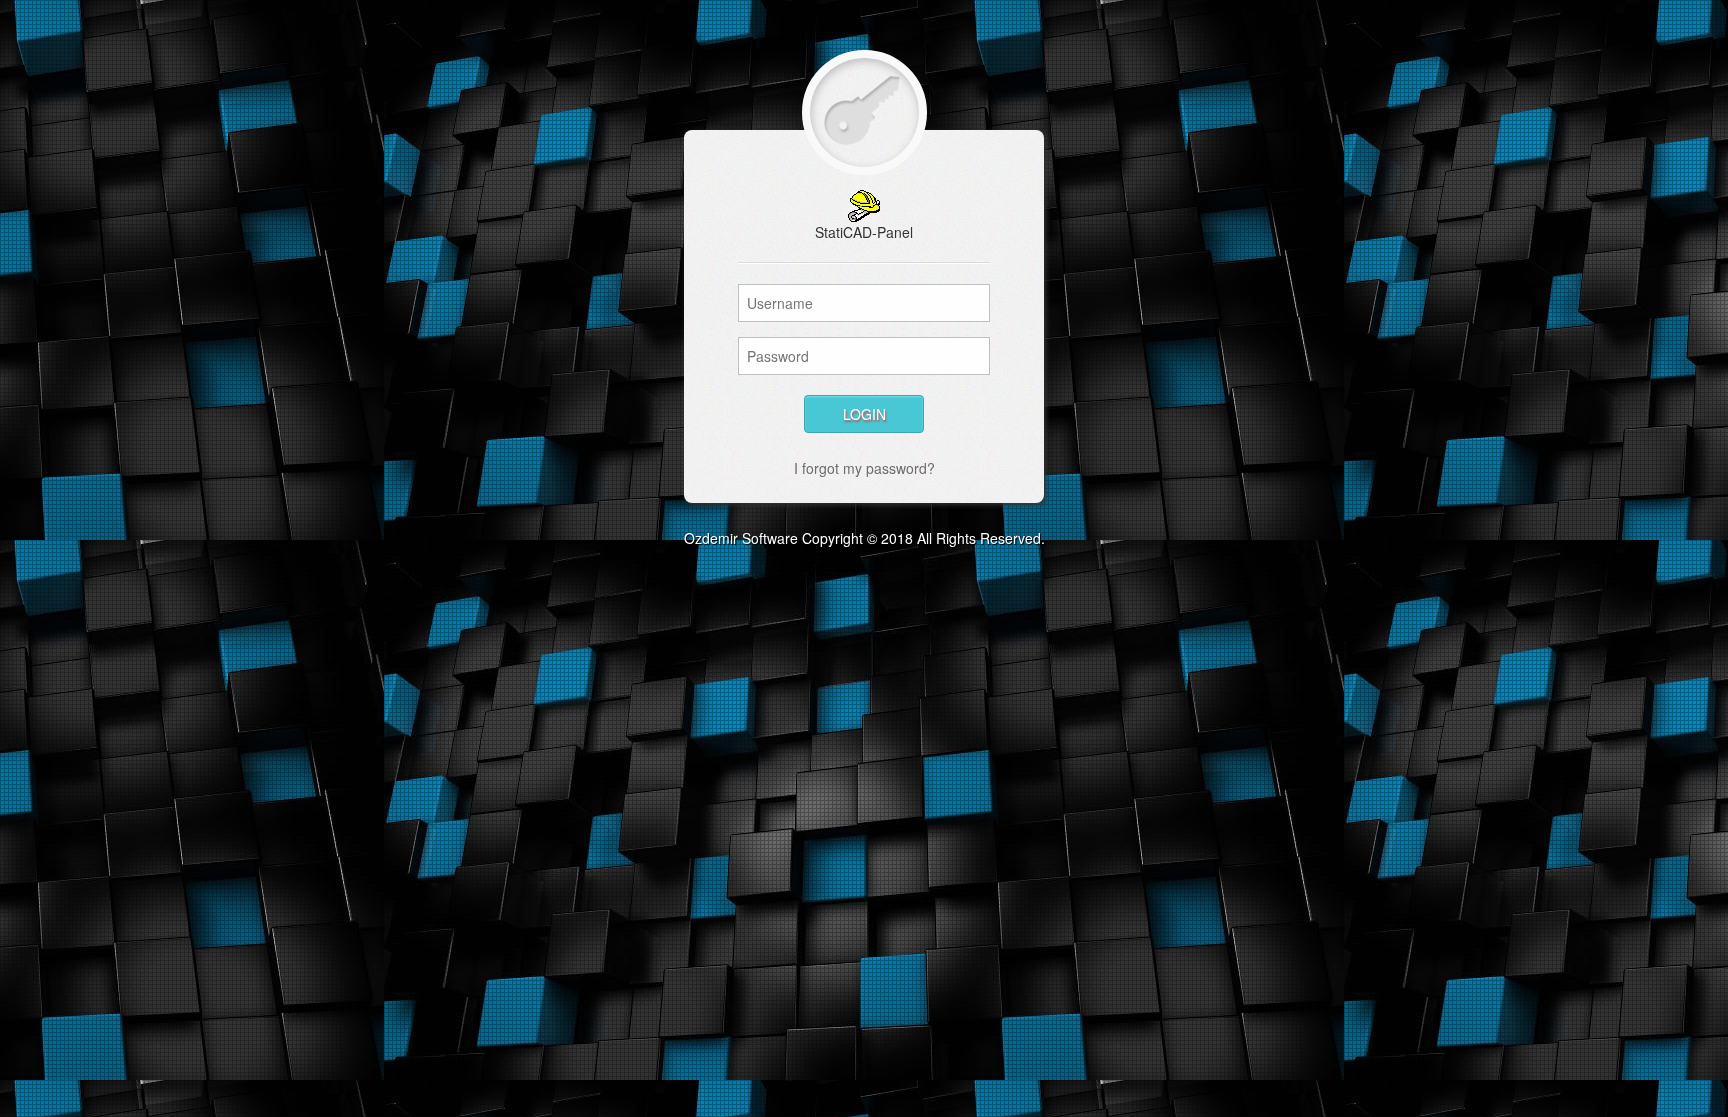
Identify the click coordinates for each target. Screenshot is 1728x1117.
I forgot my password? (864, 468)
